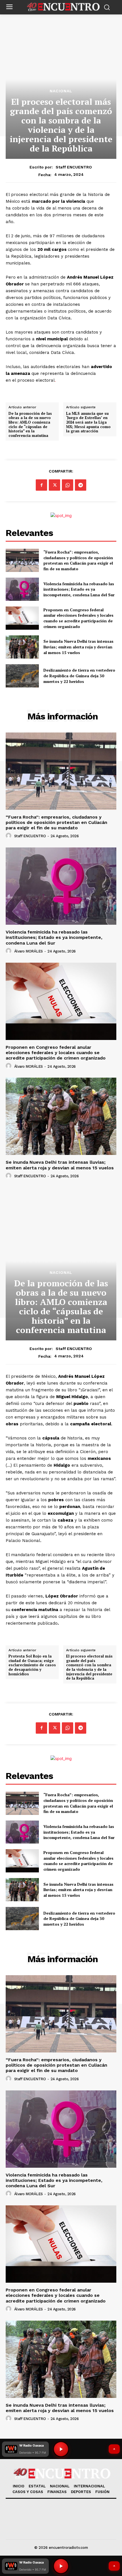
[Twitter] (54, 485)
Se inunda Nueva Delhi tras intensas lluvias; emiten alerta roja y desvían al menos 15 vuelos (78, 647)
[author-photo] (9, 836)
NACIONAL (61, 91)
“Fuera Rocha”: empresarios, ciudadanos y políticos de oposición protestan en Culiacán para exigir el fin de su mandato (78, 560)
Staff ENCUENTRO (74, 167)
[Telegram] (81, 485)
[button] (25, 2566)
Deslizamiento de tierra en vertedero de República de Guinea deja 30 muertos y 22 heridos (79, 676)
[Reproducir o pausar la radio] (61, 2566)
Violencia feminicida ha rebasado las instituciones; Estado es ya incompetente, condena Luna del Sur (79, 589)
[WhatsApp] (68, 485)
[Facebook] (41, 485)
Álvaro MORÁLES (29, 951)
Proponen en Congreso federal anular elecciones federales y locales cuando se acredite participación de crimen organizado (78, 618)
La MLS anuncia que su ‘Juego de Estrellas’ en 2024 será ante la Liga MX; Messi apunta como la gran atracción (88, 422)
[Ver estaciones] (114, 2566)
